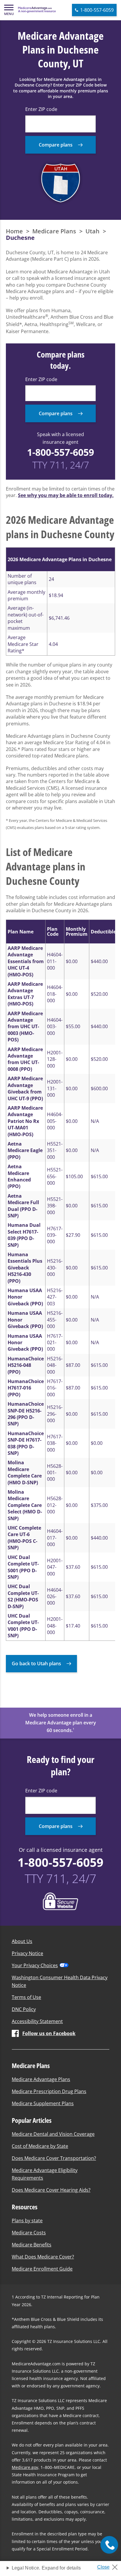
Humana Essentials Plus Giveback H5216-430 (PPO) (25, 1268)
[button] (9, 10)
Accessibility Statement (37, 2021)
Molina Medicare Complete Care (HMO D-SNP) (25, 1472)
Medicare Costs (29, 2233)
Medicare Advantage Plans (41, 2079)
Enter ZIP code (41, 109)
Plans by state (27, 2221)
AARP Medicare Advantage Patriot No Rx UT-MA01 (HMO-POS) (25, 1121)
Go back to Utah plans (36, 1663)
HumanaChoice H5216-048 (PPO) (26, 1365)
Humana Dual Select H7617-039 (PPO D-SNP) (24, 1235)
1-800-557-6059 (60, 452)
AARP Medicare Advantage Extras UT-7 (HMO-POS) (25, 994)
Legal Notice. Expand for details (46, 2568)
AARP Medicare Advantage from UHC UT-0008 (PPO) (25, 1059)
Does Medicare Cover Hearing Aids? (51, 2190)
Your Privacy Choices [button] (35, 1965)
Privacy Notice (27, 1953)
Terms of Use (26, 1997)
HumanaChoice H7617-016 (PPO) (26, 1388)
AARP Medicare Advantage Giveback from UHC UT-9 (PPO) (25, 1088)
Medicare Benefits (32, 2245)
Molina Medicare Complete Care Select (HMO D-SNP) (25, 1505)
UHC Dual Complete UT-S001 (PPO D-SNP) (23, 1567)
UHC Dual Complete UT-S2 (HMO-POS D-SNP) (23, 1596)
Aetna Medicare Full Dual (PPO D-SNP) (23, 1206)
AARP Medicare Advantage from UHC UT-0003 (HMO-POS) (25, 1027)
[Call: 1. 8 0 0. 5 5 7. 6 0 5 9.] (109, 2545)
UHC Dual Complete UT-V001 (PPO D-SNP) (23, 1626)
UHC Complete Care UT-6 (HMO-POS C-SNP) (24, 1538)
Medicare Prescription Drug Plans (49, 2091)
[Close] (110, 2565)
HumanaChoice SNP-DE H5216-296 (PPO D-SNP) (26, 1414)
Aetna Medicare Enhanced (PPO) (19, 1176)
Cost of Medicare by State (40, 2146)
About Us (22, 1941)
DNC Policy (24, 2009)
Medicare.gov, (26, 2467)
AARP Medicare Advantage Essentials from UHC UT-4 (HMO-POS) (26, 961)
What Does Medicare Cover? (43, 2257)
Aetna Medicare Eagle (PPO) (25, 1150)
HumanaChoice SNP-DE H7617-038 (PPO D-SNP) (26, 1443)
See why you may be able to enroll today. (66, 495)
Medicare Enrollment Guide (42, 2269)
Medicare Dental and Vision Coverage (53, 2134)
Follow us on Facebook (49, 2033)
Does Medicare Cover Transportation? (54, 2158)
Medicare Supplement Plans (43, 2103)
